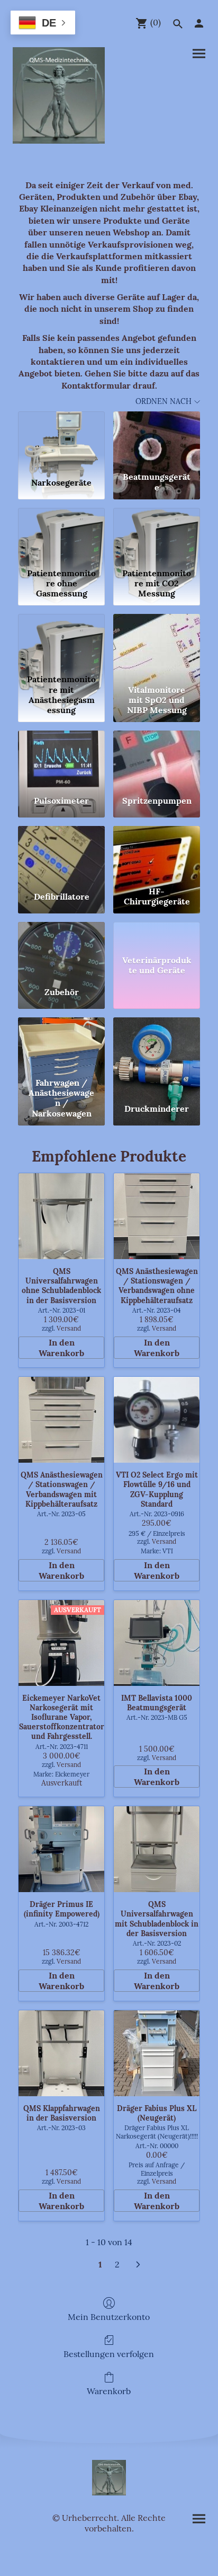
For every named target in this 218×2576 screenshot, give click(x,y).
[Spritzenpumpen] (157, 759)
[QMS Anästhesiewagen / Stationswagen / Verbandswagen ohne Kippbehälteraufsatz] (157, 1216)
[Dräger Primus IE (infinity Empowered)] (61, 1849)
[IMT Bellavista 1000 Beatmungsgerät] (157, 1643)
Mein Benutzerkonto (109, 2317)
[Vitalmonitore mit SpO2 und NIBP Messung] (157, 642)
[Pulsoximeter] (61, 759)
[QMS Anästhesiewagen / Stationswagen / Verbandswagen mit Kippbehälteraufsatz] (61, 1420)
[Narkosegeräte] (61, 439)
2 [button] (117, 2264)
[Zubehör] (61, 950)
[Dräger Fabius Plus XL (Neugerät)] (157, 2053)
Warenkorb (109, 2391)
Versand (69, 1328)
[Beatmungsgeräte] (157, 439)
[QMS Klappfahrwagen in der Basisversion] (61, 2053)
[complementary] (43, 24)
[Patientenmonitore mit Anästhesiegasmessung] (61, 642)
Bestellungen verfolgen (109, 2354)
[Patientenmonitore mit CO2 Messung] (157, 536)
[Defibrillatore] (61, 854)
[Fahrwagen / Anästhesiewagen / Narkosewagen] (61, 1045)
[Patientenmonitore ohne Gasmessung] (61, 536)
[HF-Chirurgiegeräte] (157, 854)
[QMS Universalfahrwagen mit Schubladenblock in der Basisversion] (157, 1849)
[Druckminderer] (157, 1045)
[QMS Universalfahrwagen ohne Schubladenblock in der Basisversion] (61, 1216)
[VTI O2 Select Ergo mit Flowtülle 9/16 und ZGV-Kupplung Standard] (157, 1420)
